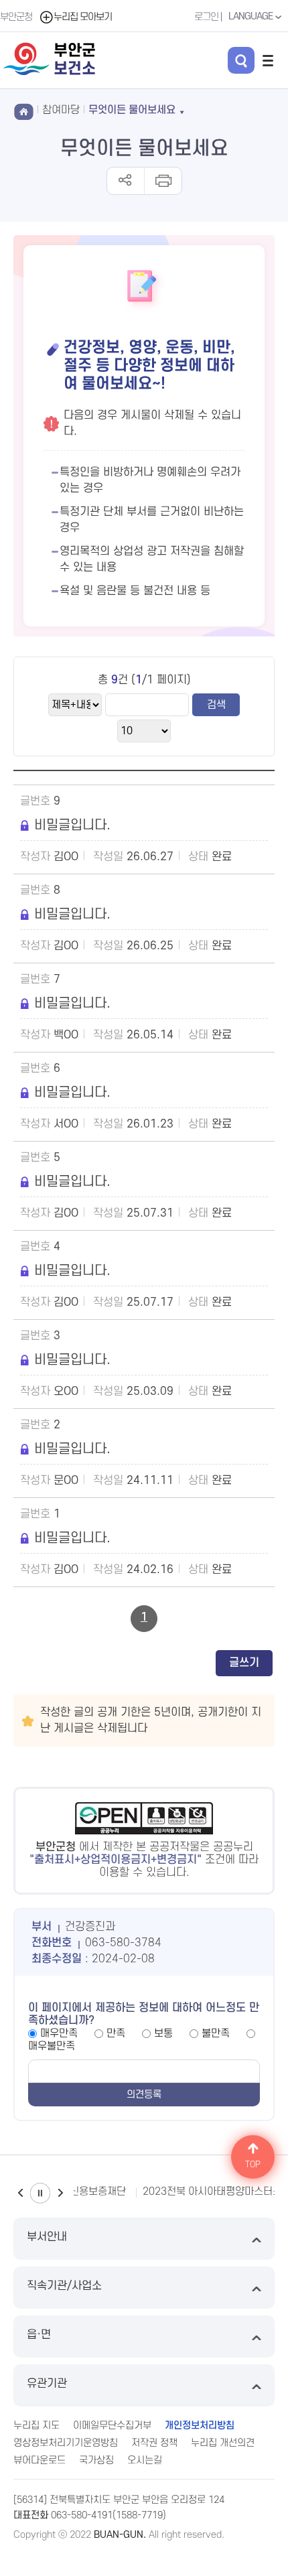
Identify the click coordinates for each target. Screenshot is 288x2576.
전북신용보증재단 (88, 2191)
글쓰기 (244, 1663)
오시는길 (145, 2460)
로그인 (206, 17)
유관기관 (47, 2384)
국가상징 (96, 2460)
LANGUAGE (251, 16)
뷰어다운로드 (40, 2460)
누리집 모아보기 (83, 17)
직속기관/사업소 (64, 2286)
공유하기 (126, 181)
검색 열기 (241, 60)
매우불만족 (52, 2046)
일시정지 (40, 2193)
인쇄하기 (162, 181)
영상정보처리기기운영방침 (66, 2443)
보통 (163, 2033)
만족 (116, 2033)
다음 (60, 2193)
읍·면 (39, 2335)
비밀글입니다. (72, 825)
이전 (20, 2193)
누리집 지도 (37, 2426)
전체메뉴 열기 (268, 60)
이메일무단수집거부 (112, 2426)
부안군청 (16, 17)
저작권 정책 (154, 2443)
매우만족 (59, 2033)
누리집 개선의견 (223, 2443)
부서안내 (47, 2237)
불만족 (216, 2033)
